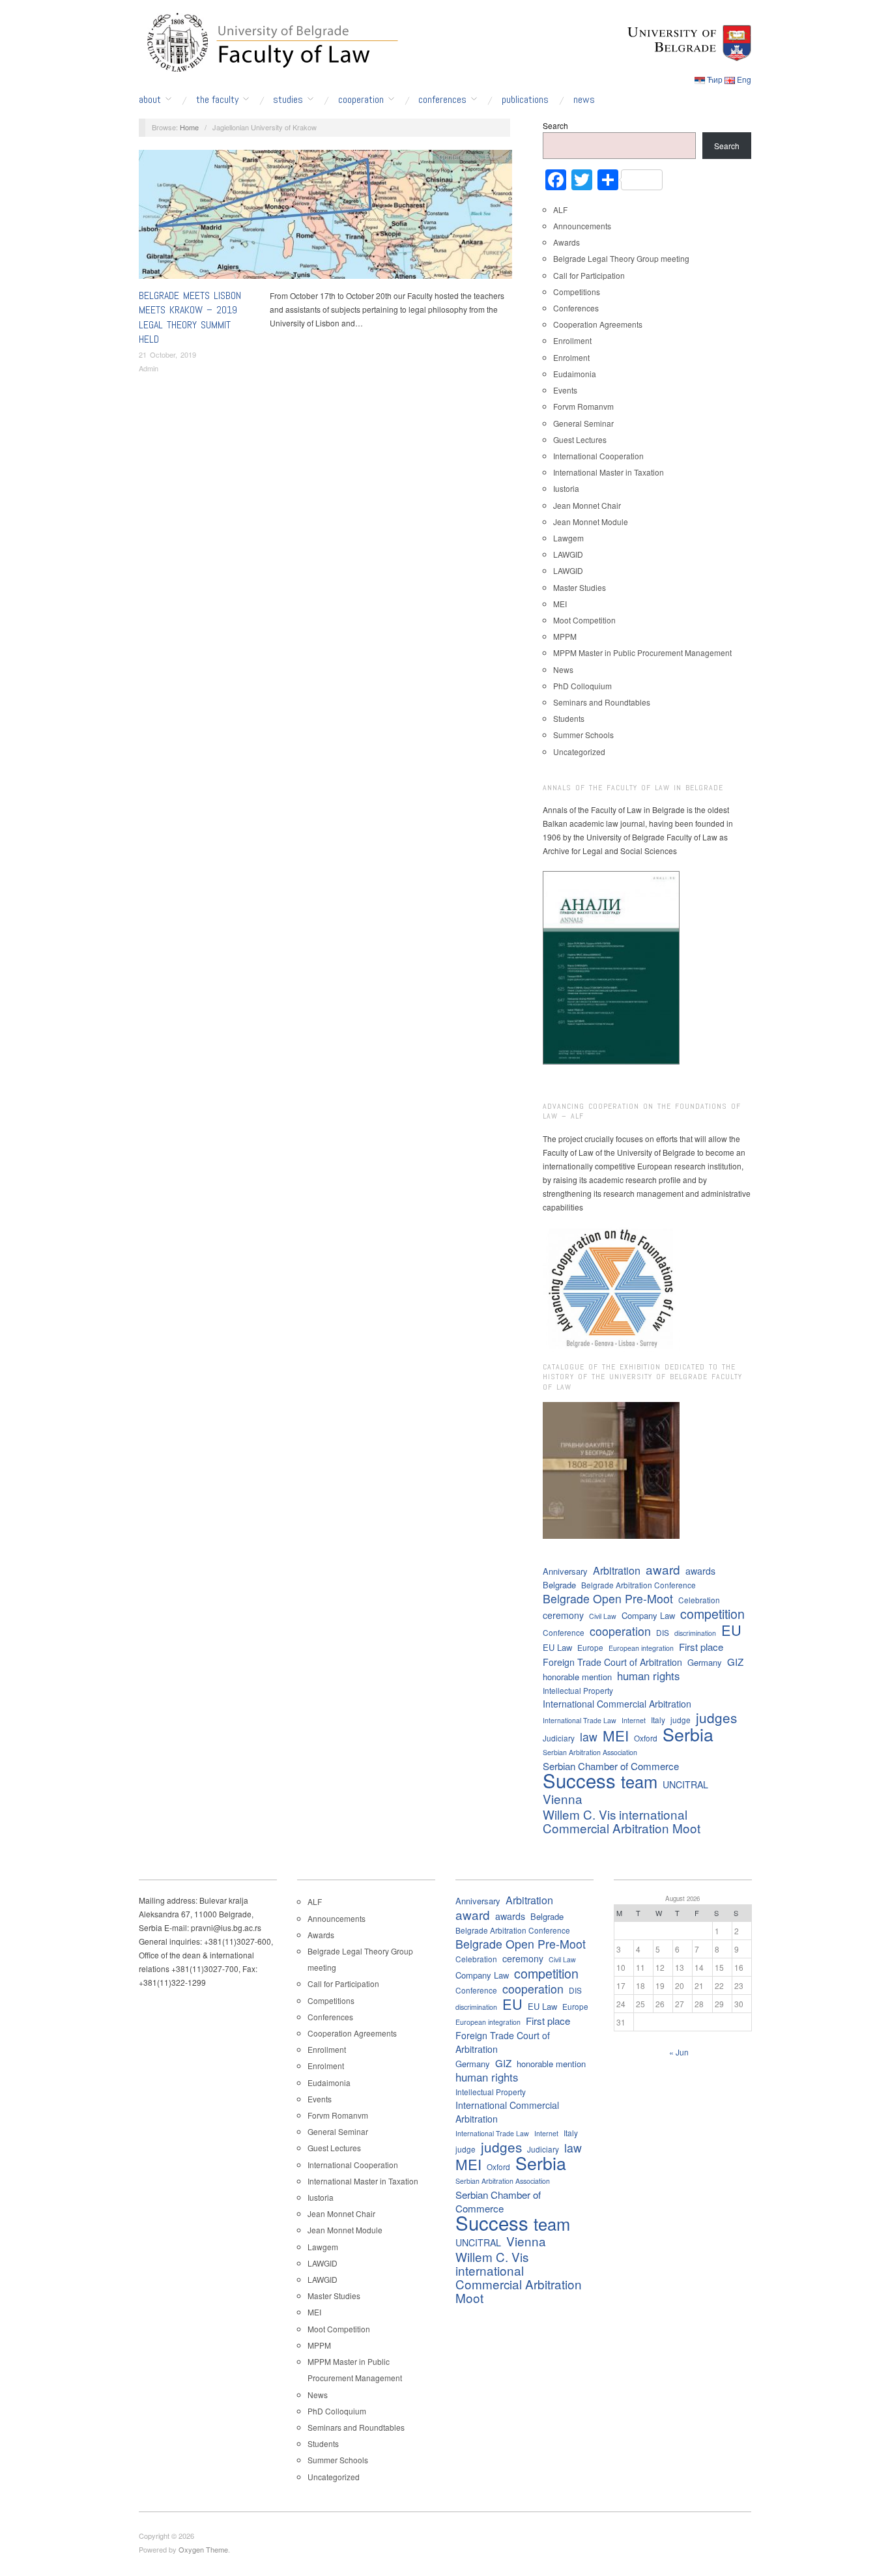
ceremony (563, 1615)
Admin (149, 368)
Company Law (648, 1615)
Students (569, 718)
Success (579, 1780)
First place (701, 1647)
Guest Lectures (580, 439)
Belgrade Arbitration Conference (639, 1585)
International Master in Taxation (609, 472)
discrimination (695, 1633)
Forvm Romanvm (583, 406)
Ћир (715, 79)
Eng (744, 79)
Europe (590, 1647)
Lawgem (568, 538)
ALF (560, 209)
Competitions (577, 292)
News (584, 100)
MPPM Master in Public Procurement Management (642, 652)
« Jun (679, 2052)
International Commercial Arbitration (617, 1704)
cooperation (620, 1631)
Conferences (442, 100)
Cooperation (361, 100)
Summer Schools (583, 735)
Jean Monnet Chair (587, 505)
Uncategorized (579, 751)
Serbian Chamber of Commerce (611, 1766)
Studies (288, 100)
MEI (560, 604)
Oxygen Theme (203, 2549)
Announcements (582, 226)
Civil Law (603, 1616)
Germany (705, 1662)
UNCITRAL (685, 1784)
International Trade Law (580, 1720)
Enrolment (571, 357)
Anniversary (565, 1571)
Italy (658, 1720)
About (150, 100)
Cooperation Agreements (598, 324)
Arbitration (617, 1570)
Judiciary (559, 1738)
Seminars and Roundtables (602, 702)
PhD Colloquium (582, 686)
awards (700, 1571)
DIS (663, 1632)
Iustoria (566, 488)
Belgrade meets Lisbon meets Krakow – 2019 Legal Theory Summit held (190, 317)
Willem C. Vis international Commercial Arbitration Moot (622, 1821)
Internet (634, 1720)
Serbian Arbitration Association (590, 1752)
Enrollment (572, 340)
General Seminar (583, 423)
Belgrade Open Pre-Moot (608, 1598)
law (589, 1737)
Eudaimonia (575, 374)
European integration (641, 1648)
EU (731, 1630)
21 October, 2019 (167, 354)
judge (681, 1720)
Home (189, 127)
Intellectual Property (578, 1690)
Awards (567, 242)
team (639, 1782)
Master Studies (580, 587)
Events (496, 156)
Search (555, 125)
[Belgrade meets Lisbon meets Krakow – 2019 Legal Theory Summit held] (325, 217)
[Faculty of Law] (269, 40)
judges (716, 1718)
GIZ (735, 1662)
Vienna (563, 1798)
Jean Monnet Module (591, 522)
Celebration (699, 1600)
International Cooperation (598, 456)
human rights (648, 1676)
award (663, 1569)
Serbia (688, 1734)
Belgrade (559, 1585)
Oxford (646, 1738)
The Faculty (217, 100)
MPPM (565, 636)
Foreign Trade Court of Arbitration (612, 1662)
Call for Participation (589, 275)
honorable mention (577, 1677)
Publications (525, 100)
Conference (564, 1632)
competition (712, 1613)
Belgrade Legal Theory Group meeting (621, 258)
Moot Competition (584, 620)
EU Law (557, 1647)
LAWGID (568, 554)
